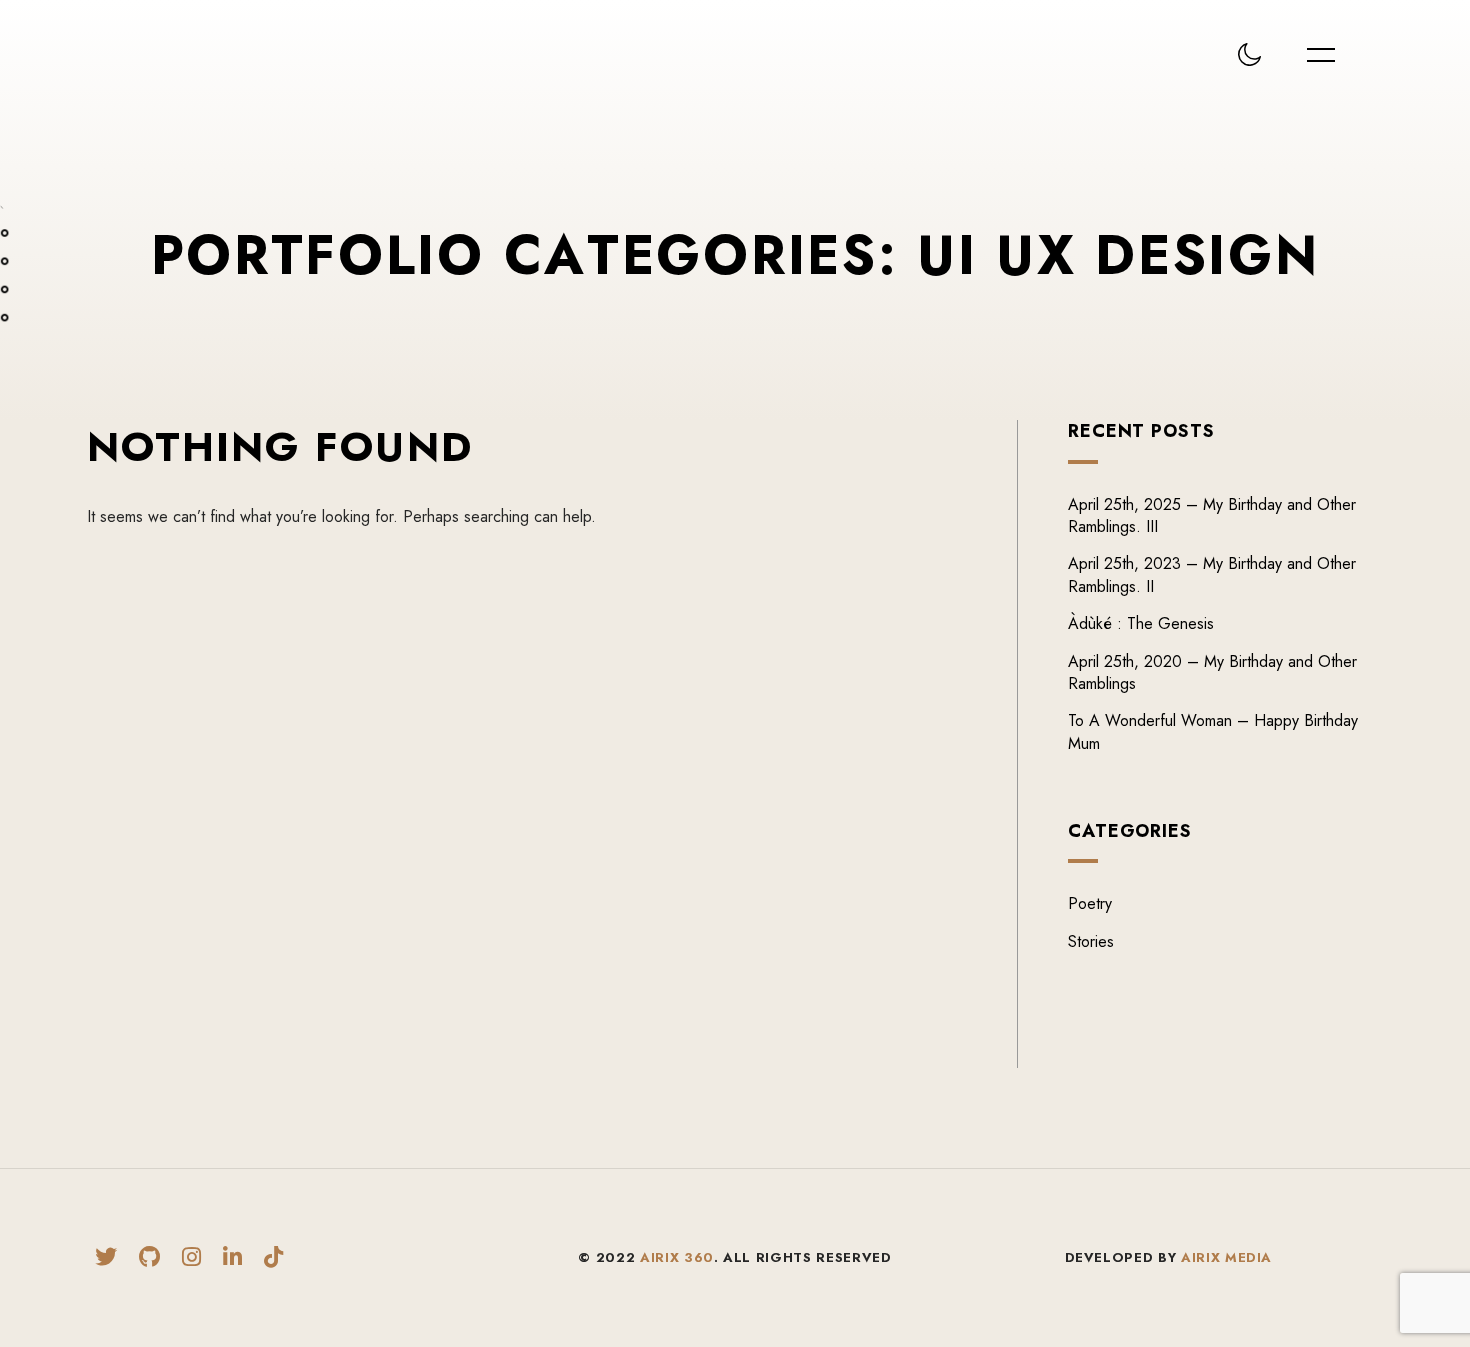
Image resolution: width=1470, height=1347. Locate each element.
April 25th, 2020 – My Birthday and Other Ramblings (1212, 672)
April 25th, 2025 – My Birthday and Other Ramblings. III (1212, 515)
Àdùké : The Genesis (1141, 623)
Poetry (1090, 903)
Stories (1091, 941)
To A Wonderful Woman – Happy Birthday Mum (1213, 731)
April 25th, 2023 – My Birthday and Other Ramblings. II (1212, 574)
